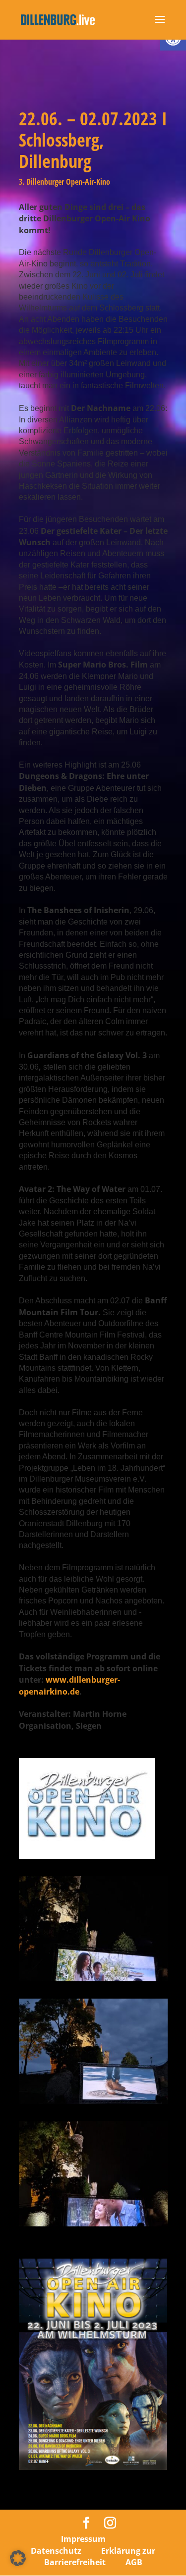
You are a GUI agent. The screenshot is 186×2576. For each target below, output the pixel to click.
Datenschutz (56, 2551)
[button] (18, 2558)
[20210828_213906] (93, 2226)
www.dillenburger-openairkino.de (69, 1685)
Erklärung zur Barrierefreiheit (100, 2556)
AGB (134, 2562)
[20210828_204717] (93, 2104)
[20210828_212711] (93, 1981)
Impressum (83, 2539)
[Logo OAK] (87, 1859)
